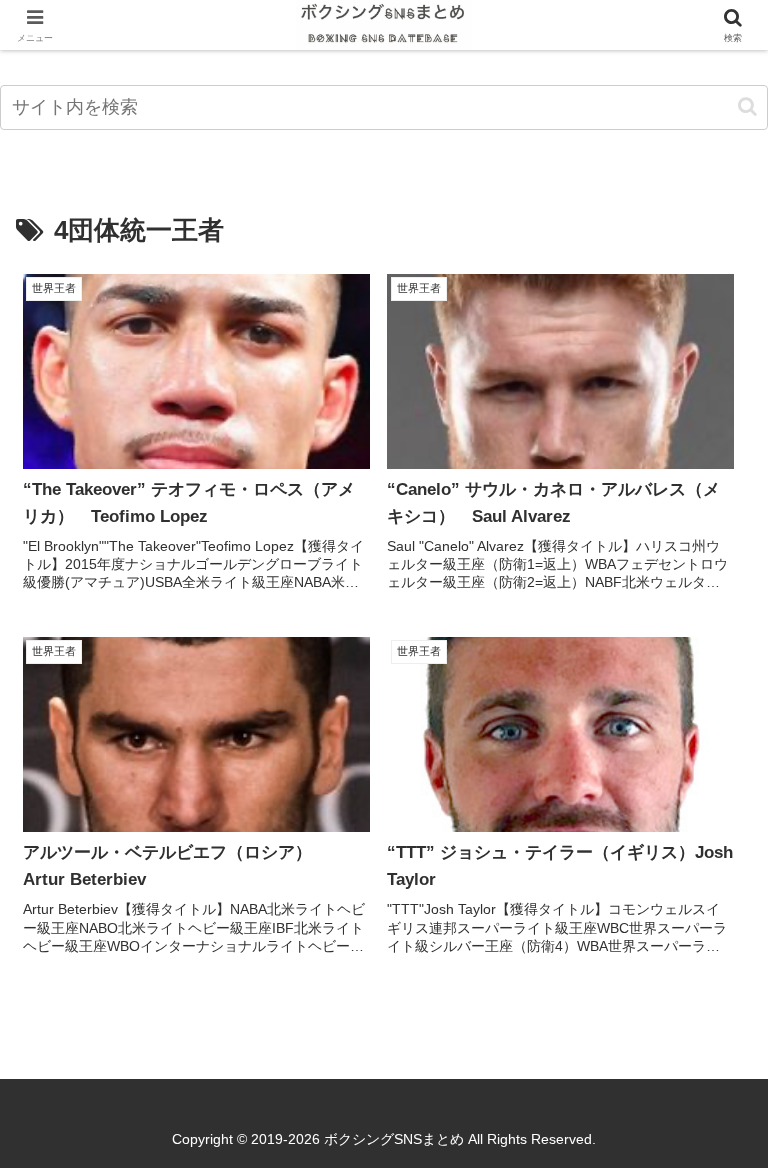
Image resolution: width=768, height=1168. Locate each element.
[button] (747, 106)
